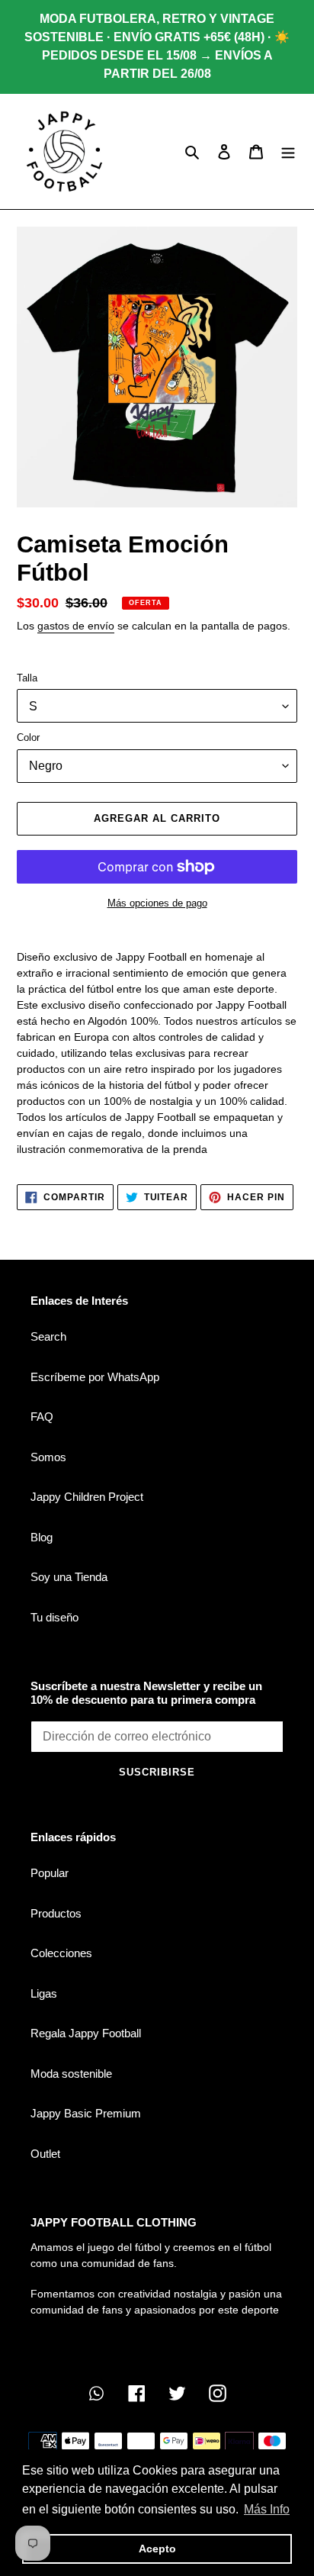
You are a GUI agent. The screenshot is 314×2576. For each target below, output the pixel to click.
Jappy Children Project (87, 1497)
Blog (42, 1537)
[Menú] (288, 151)
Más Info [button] (267, 2509)
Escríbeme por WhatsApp (95, 1377)
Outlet (45, 2154)
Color (28, 737)
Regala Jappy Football (86, 2033)
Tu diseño (54, 1617)
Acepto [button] (157, 2549)
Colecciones (61, 1953)
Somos (48, 1457)
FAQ (42, 1417)
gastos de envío (76, 626)
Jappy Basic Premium (86, 2113)
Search (48, 1336)
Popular (50, 1873)
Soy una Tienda (69, 1577)
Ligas (44, 1993)
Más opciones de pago (157, 903)
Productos (56, 1913)
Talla (27, 678)
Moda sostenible (71, 2074)
